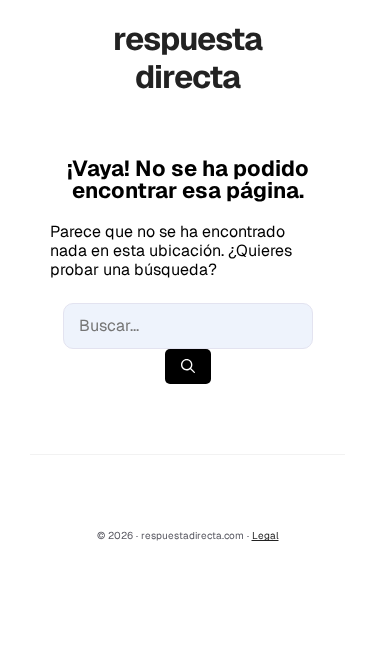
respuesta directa (187, 57)
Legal (265, 535)
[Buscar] (188, 366)
